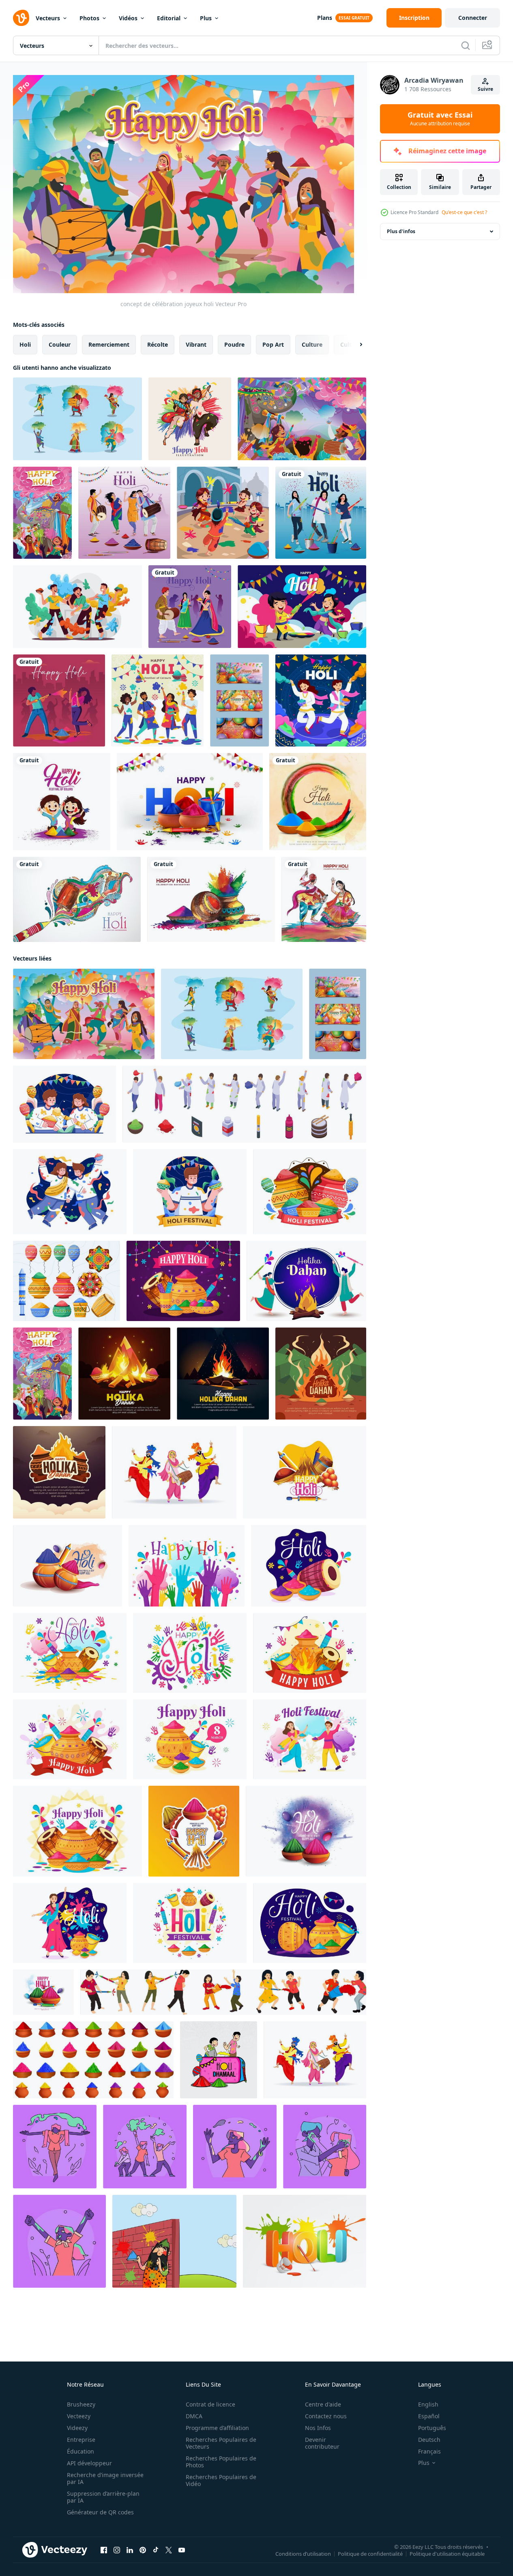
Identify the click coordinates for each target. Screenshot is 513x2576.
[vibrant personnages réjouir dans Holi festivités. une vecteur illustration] (235, 2147)
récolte (158, 344)
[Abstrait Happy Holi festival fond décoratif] (318, 802)
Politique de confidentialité (370, 2554)
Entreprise (81, 2440)
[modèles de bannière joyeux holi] (239, 700)
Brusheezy (81, 2404)
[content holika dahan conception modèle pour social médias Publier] (124, 1374)
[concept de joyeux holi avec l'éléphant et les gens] (42, 513)
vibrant (196, 344)
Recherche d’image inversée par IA (105, 2478)
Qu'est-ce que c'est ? (464, 212)
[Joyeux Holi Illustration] (190, 419)
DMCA (194, 2416)
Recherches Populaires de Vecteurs (221, 2443)
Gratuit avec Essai (440, 119)
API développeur (89, 2463)
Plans (325, 18)
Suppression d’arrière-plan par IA (103, 2497)
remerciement (109, 344)
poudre (234, 344)
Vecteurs (48, 18)
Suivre (485, 89)
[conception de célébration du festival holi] (223, 513)
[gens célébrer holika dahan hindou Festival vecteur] (306, 1281)
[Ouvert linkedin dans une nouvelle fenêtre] (130, 2550)
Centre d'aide (323, 2404)
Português (432, 2428)
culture (312, 344)
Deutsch (429, 2440)
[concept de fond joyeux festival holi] (302, 419)
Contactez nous (326, 2416)
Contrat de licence (210, 2404)
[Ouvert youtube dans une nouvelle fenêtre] (182, 2550)
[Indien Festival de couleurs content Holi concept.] (174, 2241)
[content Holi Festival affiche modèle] (223, 1992)
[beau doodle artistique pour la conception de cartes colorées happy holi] (77, 899)
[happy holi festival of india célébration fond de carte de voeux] (211, 899)
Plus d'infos (401, 231)
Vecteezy (79, 2416)
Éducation (80, 2451)
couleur (60, 344)
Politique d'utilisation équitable (447, 2554)
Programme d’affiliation (217, 2428)
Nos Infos (318, 2428)
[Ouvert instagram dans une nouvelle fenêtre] (117, 2550)
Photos (89, 18)
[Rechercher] (466, 45)
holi (25, 344)
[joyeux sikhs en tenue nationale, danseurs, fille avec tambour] (315, 2060)
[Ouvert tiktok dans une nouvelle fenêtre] (156, 2550)
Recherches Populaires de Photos (221, 2462)
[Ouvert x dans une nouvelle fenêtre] (169, 2550)
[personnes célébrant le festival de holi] (158, 700)
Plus (206, 18)
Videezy (77, 2428)
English (428, 2404)
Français (429, 2451)
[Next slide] (354, 345)
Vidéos (128, 18)
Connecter (473, 18)
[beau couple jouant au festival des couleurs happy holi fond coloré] (324, 899)
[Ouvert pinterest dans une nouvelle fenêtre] (143, 2550)
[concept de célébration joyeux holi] (84, 1014)
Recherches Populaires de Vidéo (221, 2480)
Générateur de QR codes (100, 2512)
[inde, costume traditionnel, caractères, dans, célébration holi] (77, 419)
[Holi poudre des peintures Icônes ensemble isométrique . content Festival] (244, 1104)
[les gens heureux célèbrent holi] (77, 607)
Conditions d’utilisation (303, 2554)
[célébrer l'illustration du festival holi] (302, 607)
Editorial (169, 18)
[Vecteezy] (21, 18)
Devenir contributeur (322, 2443)
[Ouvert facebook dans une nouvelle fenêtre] (104, 2550)
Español (429, 2416)
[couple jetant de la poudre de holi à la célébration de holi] (321, 700)
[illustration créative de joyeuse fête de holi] (62, 802)
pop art (273, 344)
